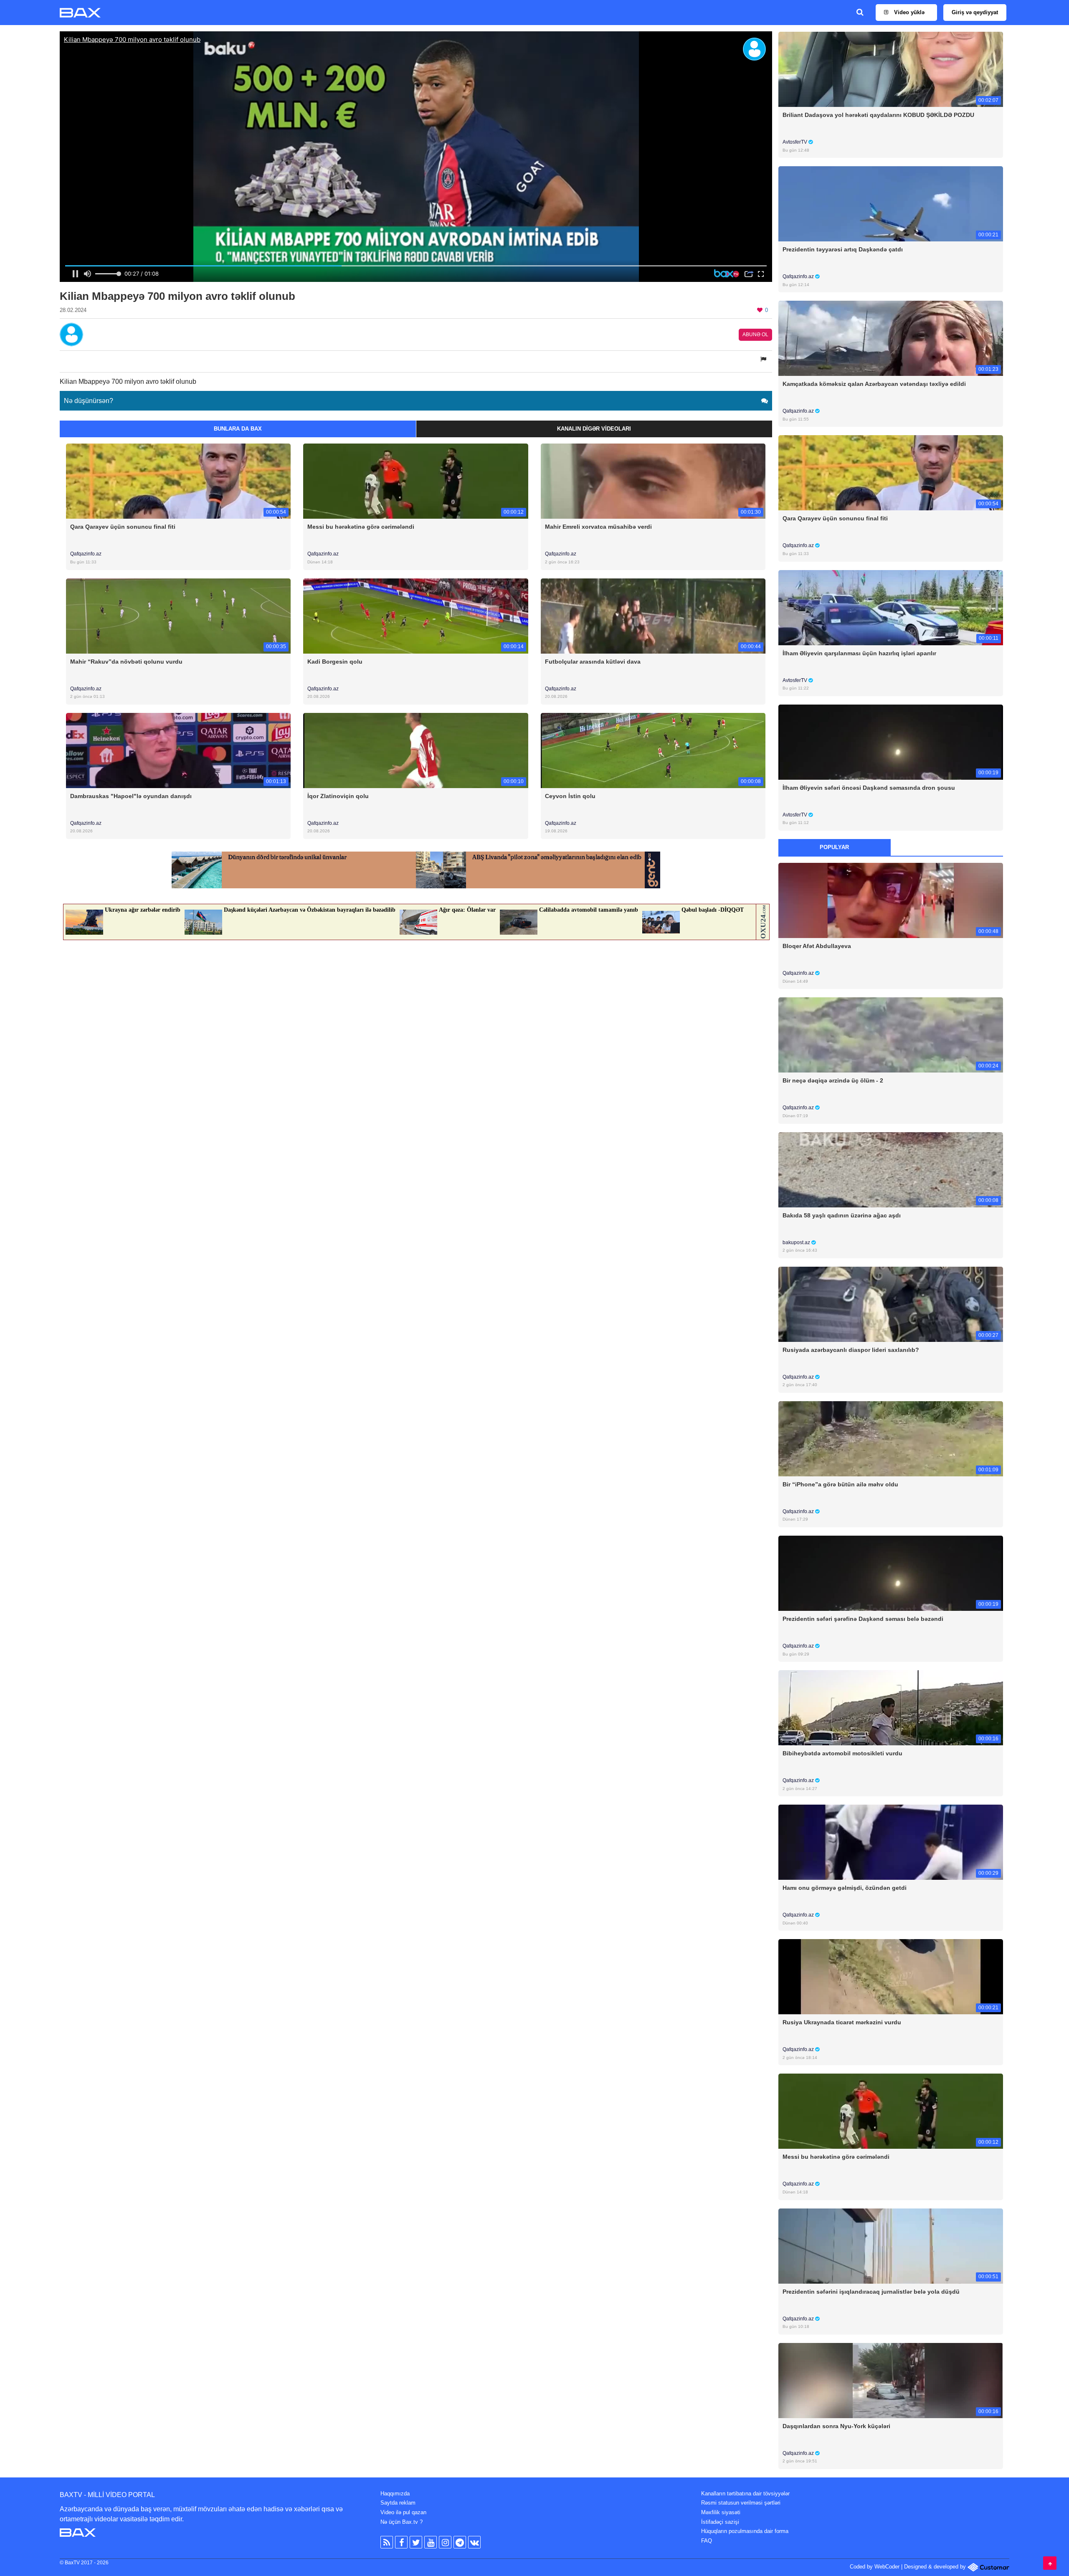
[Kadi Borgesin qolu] (415, 615)
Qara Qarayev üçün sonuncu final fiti (123, 527)
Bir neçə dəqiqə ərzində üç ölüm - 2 (833, 1080)
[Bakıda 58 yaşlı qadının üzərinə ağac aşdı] (891, 1169)
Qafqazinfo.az (86, 554)
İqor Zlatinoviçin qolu (338, 796)
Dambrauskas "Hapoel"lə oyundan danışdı (131, 796)
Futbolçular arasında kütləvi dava (593, 662)
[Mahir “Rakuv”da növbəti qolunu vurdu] (178, 615)
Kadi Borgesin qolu (335, 662)
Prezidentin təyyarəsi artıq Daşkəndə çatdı (843, 249)
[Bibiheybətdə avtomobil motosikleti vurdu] (891, 1708)
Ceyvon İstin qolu (570, 796)
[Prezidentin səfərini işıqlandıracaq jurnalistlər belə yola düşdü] (891, 2245)
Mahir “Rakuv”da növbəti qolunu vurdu (126, 662)
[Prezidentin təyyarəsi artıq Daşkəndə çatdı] (891, 204)
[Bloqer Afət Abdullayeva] (891, 900)
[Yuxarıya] (1050, 2563)
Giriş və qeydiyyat (975, 12)
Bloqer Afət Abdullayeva (817, 946)
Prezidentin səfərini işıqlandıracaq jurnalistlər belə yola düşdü (871, 2292)
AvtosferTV (795, 142)
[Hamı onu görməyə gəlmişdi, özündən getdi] (891, 1842)
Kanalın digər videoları (594, 429)
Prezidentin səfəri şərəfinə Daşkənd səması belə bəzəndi (863, 1619)
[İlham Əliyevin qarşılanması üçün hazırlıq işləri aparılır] (891, 607)
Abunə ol (755, 335)
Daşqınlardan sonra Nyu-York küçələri (836, 2426)
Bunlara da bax (238, 429)
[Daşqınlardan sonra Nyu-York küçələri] (891, 2380)
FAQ (707, 2541)
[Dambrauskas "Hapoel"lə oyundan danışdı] (178, 750)
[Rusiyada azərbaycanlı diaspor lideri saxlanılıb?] (891, 1304)
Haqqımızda (395, 2494)
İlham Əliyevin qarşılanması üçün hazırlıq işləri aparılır (859, 653)
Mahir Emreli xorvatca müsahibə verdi (598, 527)
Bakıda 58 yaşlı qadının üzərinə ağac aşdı (842, 1215)
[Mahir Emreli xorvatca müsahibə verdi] (653, 481)
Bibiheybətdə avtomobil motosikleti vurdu (842, 1753)
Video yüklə (908, 12)
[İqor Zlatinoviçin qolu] (415, 750)
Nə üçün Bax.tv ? (402, 2522)
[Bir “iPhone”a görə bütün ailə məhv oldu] (891, 1438)
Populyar (834, 847)
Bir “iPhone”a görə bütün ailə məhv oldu (840, 1484)
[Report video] (764, 359)
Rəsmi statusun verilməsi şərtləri (741, 2503)
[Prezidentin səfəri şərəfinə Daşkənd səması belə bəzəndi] (891, 1573)
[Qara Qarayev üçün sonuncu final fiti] (178, 481)
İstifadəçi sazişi (720, 2522)
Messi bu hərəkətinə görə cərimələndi (361, 527)
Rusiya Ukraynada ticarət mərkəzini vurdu (842, 2022)
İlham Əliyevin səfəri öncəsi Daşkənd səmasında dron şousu (869, 788)
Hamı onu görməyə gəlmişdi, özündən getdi (845, 1888)
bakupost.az (797, 1242)
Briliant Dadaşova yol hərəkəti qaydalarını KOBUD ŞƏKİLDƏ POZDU (878, 115)
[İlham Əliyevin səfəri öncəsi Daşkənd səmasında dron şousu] (891, 742)
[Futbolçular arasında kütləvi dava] (653, 615)
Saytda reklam (398, 2503)
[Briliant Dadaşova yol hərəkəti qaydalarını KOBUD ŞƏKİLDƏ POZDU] (891, 69)
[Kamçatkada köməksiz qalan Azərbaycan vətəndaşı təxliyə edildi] (891, 338)
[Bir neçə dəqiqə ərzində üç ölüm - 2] (891, 1035)
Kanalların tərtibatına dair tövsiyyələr (745, 2494)
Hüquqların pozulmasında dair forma (745, 2531)
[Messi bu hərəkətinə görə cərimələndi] (415, 481)
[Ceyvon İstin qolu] (653, 750)
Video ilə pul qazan (403, 2512)
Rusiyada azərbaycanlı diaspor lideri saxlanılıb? (851, 1350)
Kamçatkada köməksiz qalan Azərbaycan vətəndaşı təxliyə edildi (874, 384)
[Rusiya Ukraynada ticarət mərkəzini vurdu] (891, 1976)
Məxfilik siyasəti (721, 2512)
